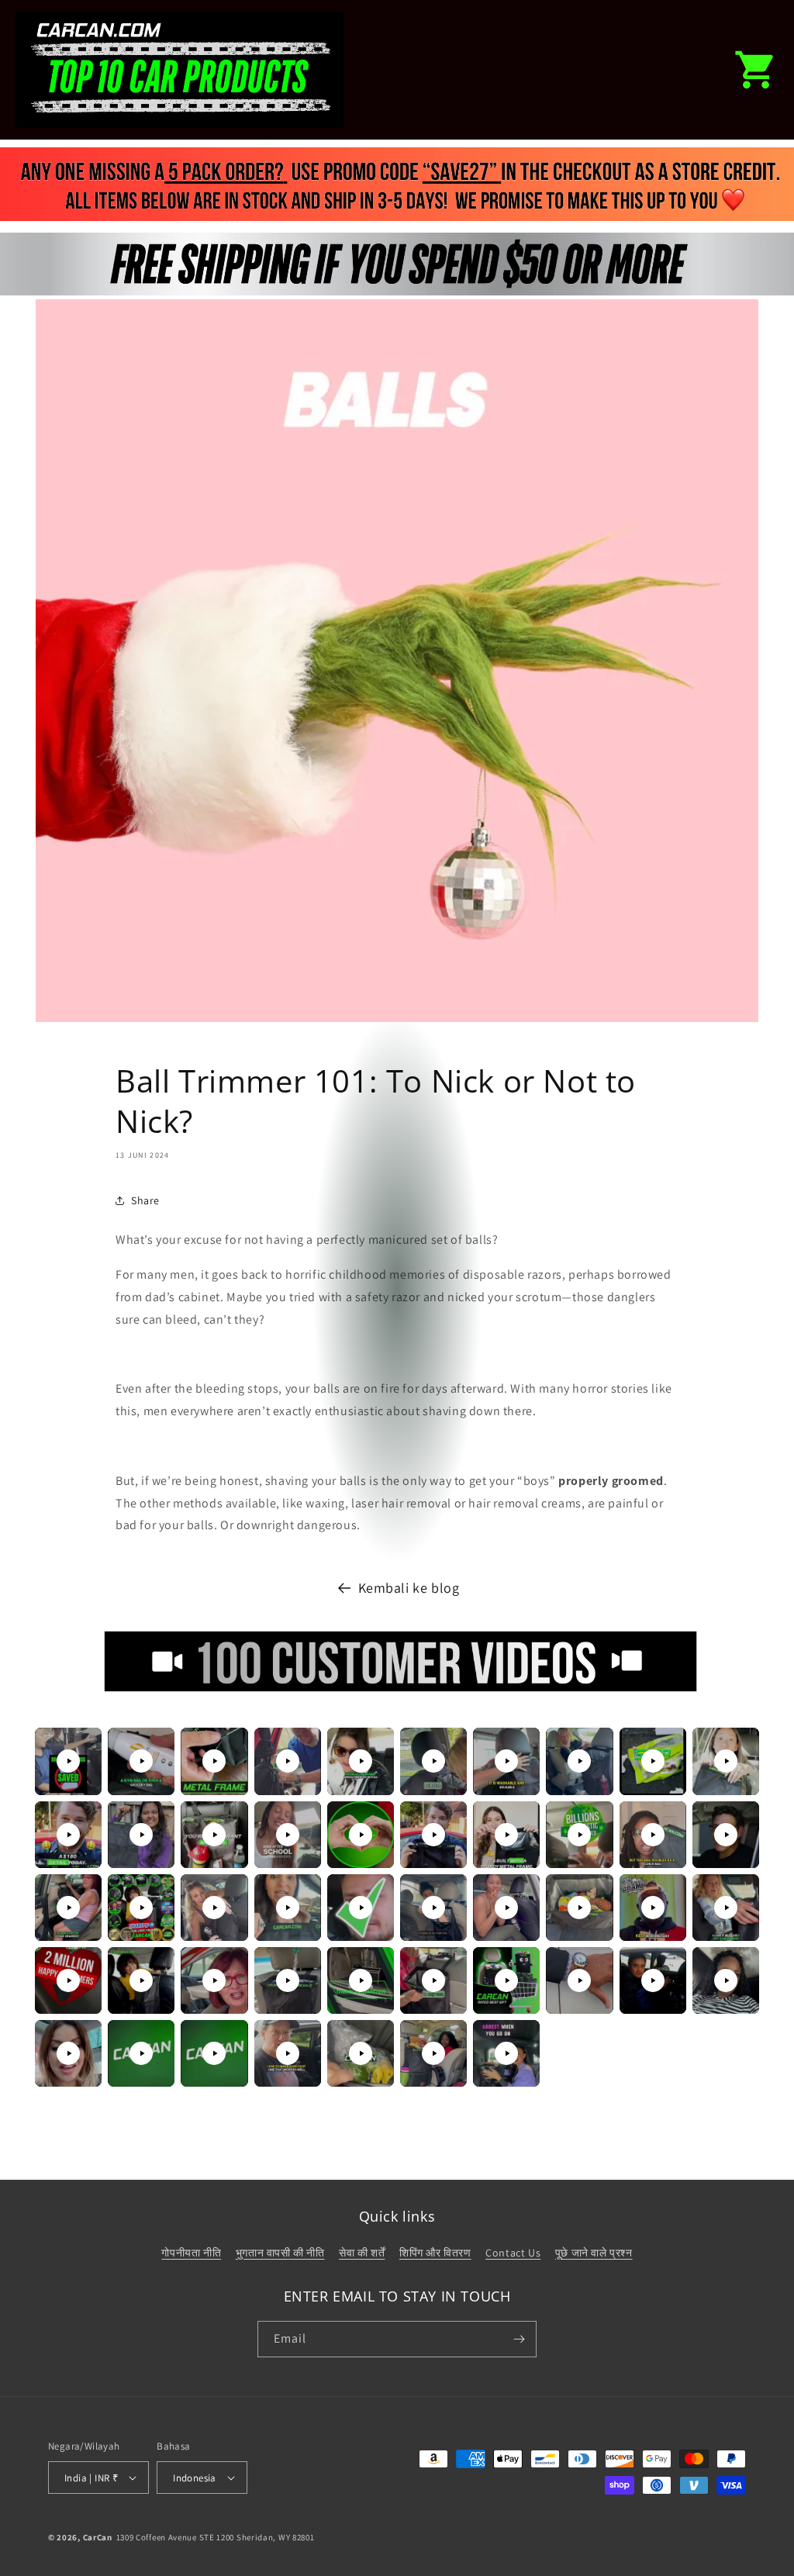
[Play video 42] (141, 2053)
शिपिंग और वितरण (435, 2253)
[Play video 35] (361, 1980)
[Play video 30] (726, 1908)
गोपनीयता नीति (191, 2253)
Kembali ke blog (409, 1588)
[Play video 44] (288, 2053)
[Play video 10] (726, 1761)
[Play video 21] (68, 1908)
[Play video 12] (141, 1835)
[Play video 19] (653, 1835)
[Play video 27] (506, 1908)
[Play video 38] (579, 1980)
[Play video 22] (141, 1908)
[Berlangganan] (519, 2339)
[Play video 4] (288, 1761)
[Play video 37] (506, 1980)
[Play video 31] (68, 1980)
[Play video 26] (433, 1908)
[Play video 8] (579, 1761)
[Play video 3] (214, 1761)
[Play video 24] (288, 1908)
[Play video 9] (653, 1761)
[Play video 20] (726, 1835)
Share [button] (145, 1200)
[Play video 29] (653, 1908)
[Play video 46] (433, 2053)
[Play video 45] (361, 2053)
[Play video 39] (653, 1980)
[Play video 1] (68, 1761)
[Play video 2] (141, 1761)
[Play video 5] (361, 1761)
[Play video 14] (288, 1835)
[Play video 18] (579, 1835)
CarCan (98, 2537)
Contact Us (513, 2253)
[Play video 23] (214, 1908)
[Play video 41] (68, 2053)
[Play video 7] (506, 1761)
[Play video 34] (288, 1980)
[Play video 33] (214, 1980)
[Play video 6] (433, 1761)
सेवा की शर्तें (362, 2253)
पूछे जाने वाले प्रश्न (594, 2253)
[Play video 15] (361, 1835)
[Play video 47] (506, 2053)
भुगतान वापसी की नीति (280, 2253)
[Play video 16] (433, 1835)
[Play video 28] (579, 1908)
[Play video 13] (214, 1835)
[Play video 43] (214, 2053)
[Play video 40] (726, 1980)
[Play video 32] (141, 1980)
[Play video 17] (506, 1835)
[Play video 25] (361, 1908)
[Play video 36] (433, 1980)
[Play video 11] (68, 1835)
